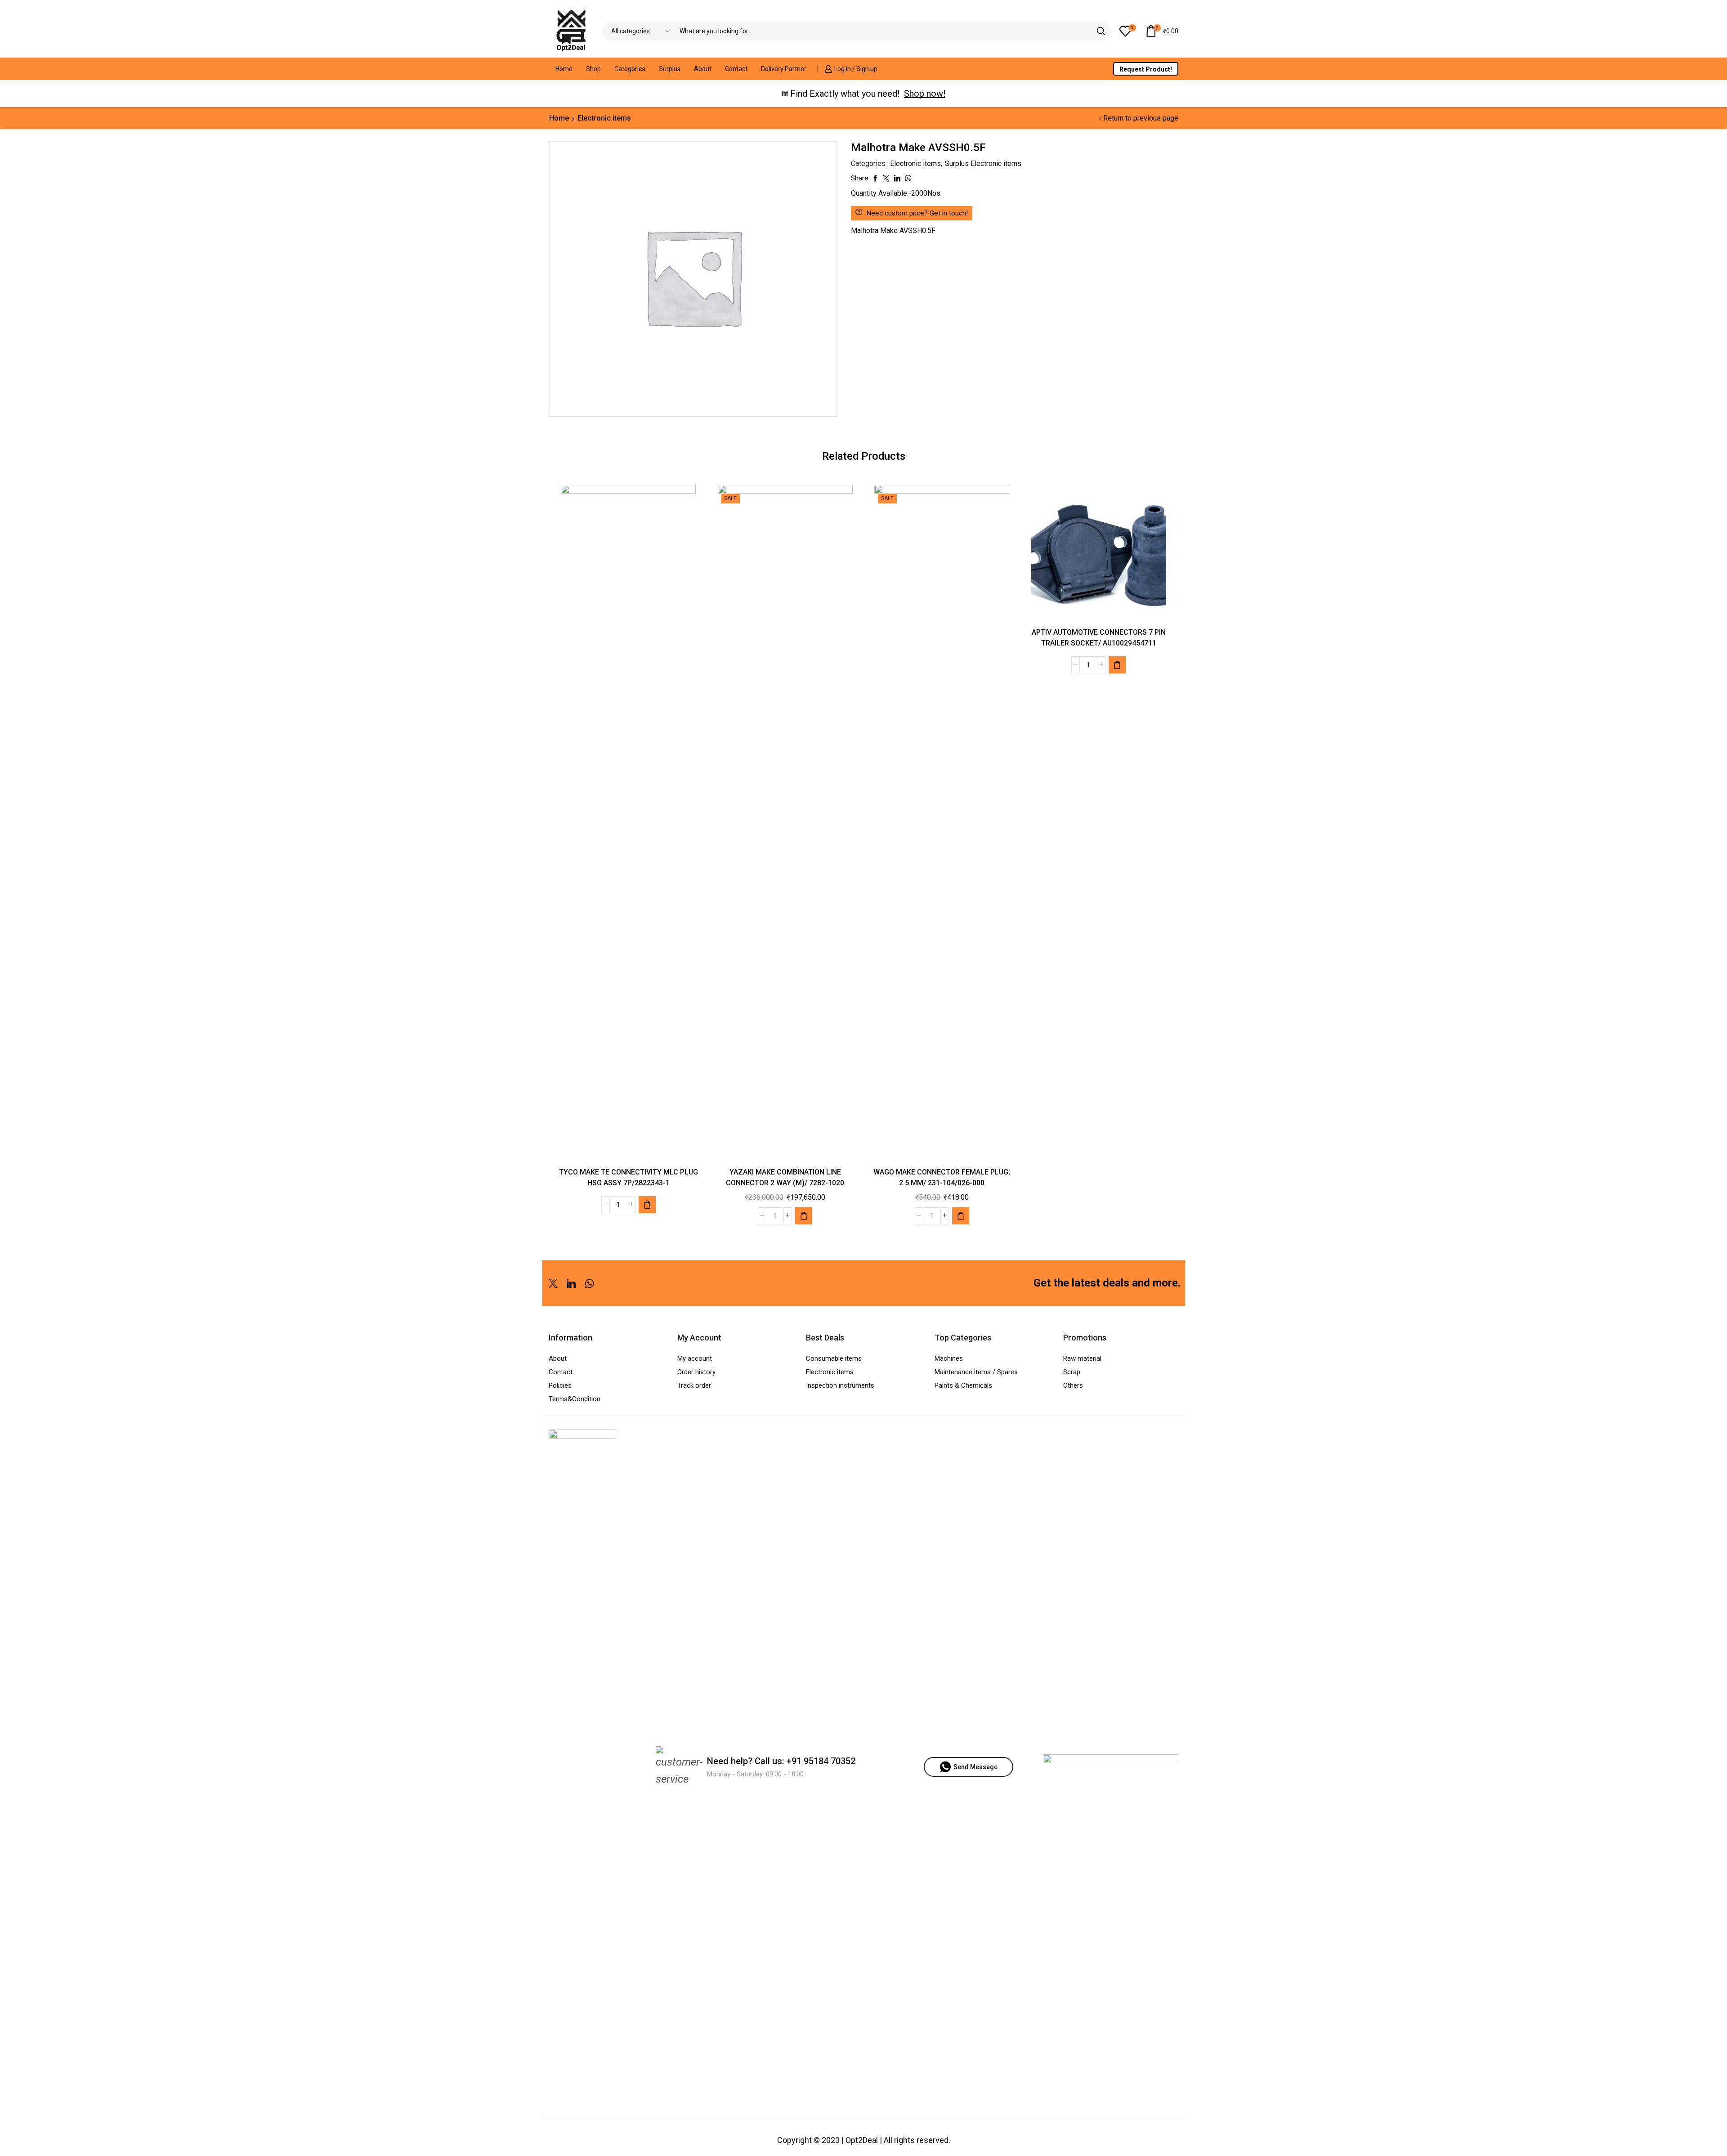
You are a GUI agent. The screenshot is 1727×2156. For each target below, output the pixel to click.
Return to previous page (1141, 118)
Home (564, 69)
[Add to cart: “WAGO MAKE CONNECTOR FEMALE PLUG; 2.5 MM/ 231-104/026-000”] (961, 1216)
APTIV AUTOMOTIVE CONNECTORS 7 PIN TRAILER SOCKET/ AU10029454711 (1099, 638)
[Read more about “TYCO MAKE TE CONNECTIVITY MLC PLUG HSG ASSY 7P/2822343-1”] (647, 1205)
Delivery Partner (784, 69)
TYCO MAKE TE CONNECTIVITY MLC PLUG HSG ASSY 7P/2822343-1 (629, 1177)
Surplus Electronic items (983, 164)
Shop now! (925, 94)
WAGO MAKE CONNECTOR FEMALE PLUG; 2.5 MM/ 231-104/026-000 (942, 1177)
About (703, 69)
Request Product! (1146, 69)
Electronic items (604, 118)
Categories (630, 69)
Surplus (670, 69)
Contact (736, 69)
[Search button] (1101, 31)
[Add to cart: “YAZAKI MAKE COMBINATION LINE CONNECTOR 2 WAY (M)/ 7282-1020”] (804, 1216)
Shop (593, 69)
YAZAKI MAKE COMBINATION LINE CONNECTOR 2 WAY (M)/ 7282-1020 (785, 1177)
